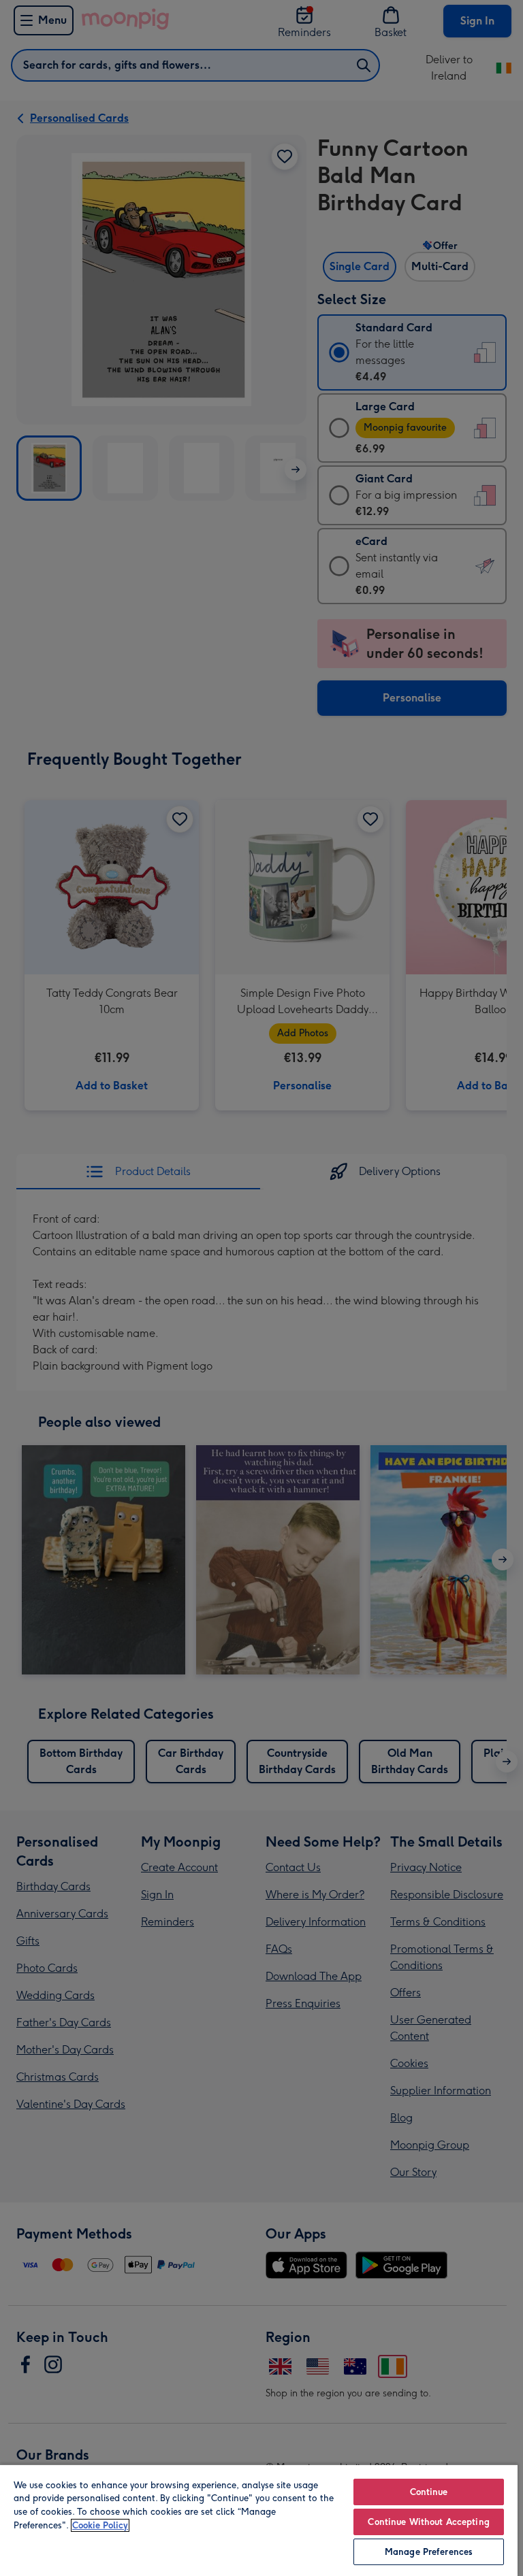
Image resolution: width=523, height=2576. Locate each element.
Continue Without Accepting (428, 2522)
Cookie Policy (100, 2525)
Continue (429, 2492)
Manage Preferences (429, 2552)
